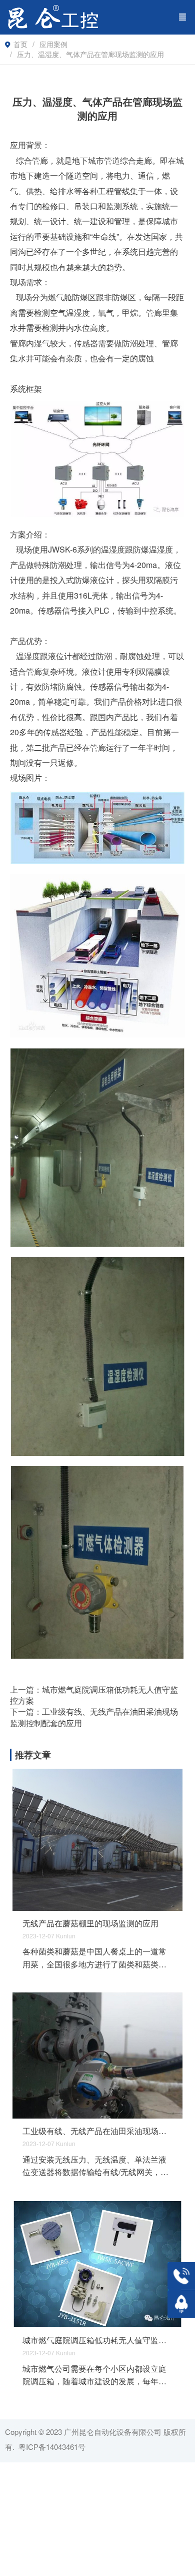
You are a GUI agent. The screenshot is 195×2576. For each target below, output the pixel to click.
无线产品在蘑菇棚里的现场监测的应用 (90, 1923)
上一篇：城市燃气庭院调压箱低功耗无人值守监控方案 (94, 1695)
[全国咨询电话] (181, 2276)
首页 (20, 44)
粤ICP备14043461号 (52, 2447)
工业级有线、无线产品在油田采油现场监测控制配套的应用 (97, 2131)
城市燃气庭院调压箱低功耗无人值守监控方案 (97, 2340)
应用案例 (53, 44)
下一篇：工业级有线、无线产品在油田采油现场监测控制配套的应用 (94, 1717)
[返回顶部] (181, 2304)
